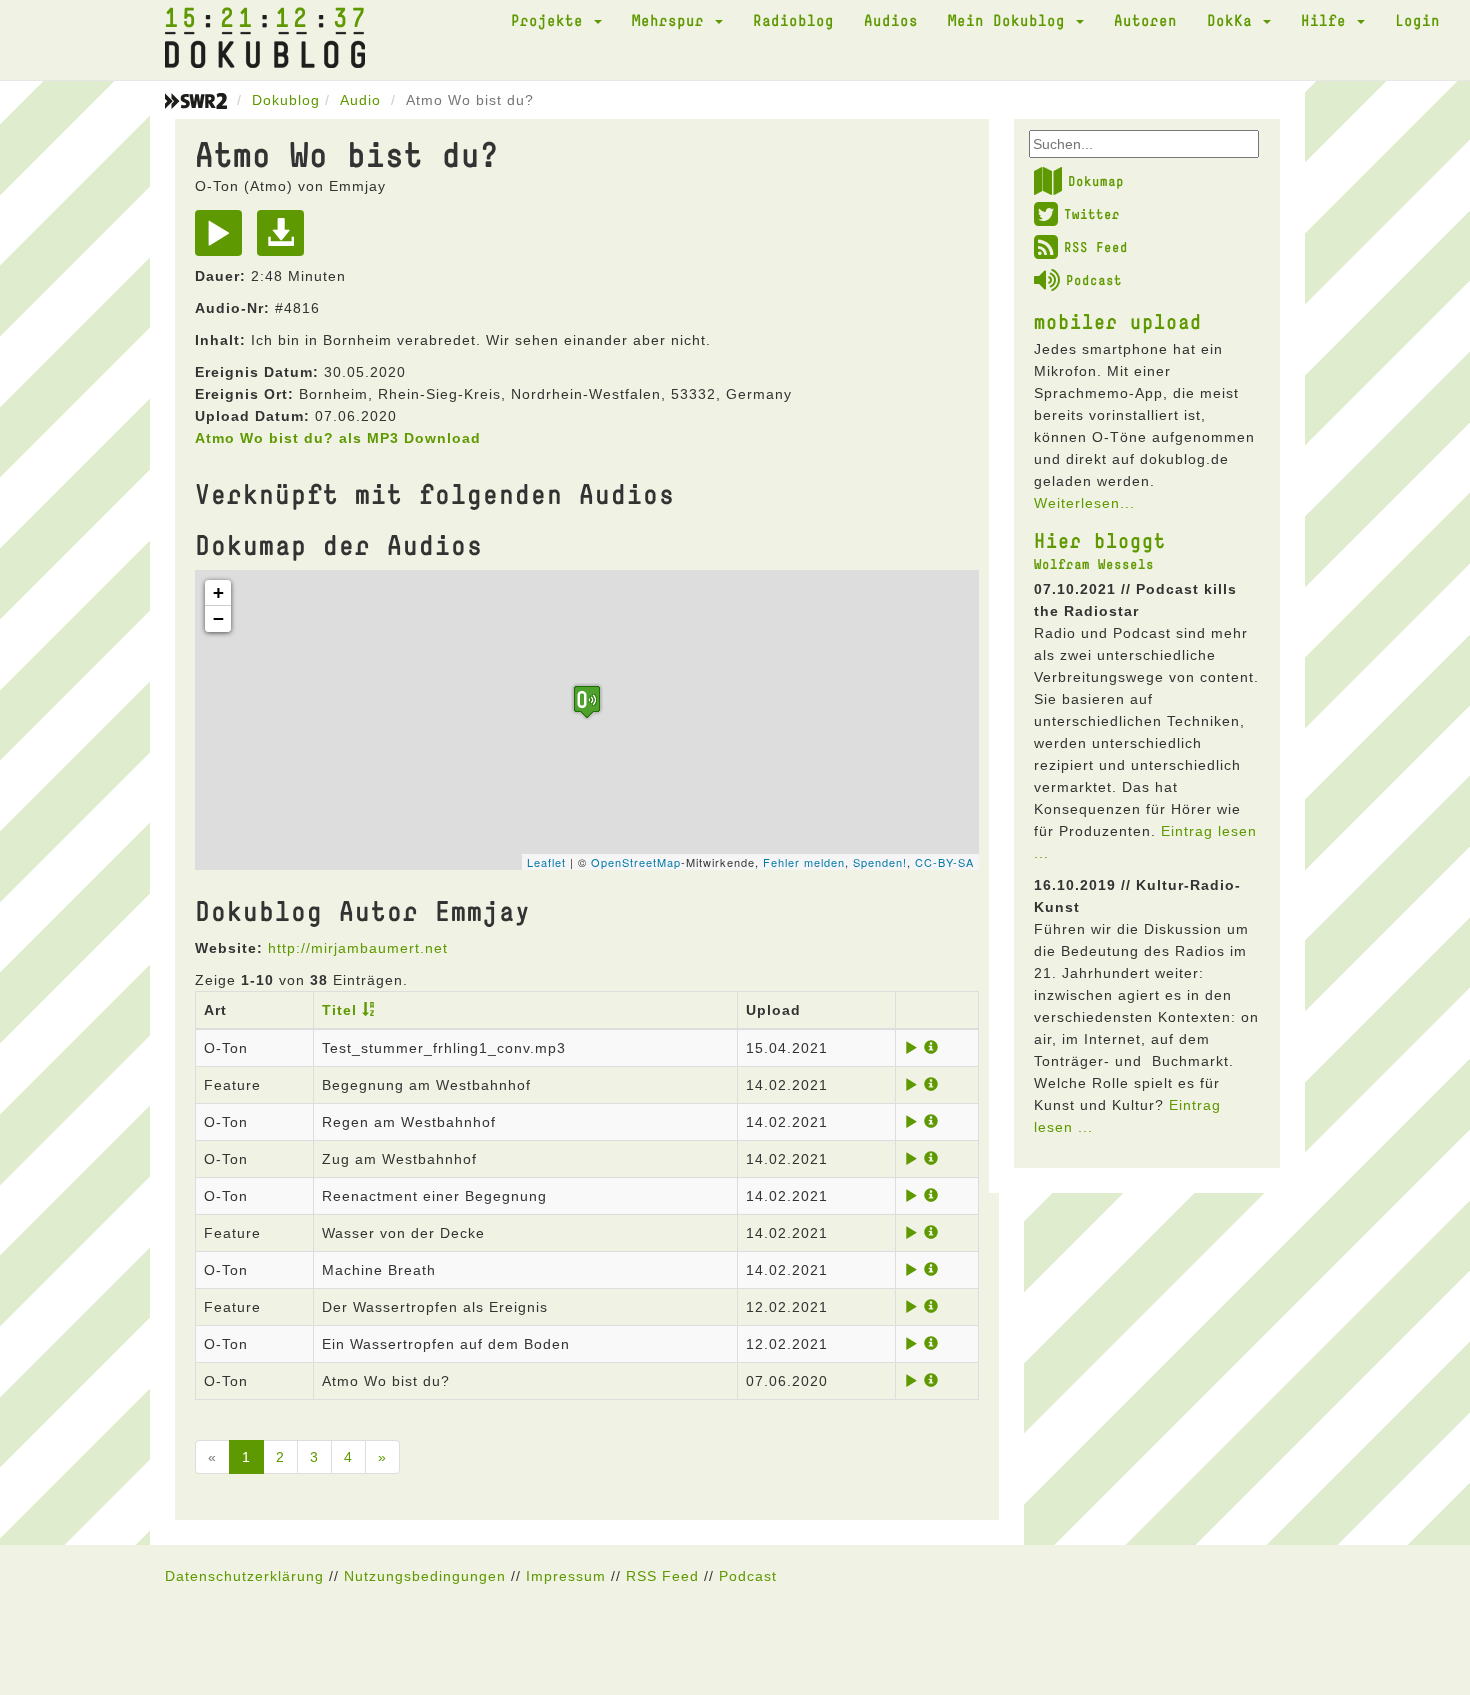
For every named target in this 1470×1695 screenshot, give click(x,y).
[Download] (285, 240)
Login (1417, 20)
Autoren (1145, 20)
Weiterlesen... (1084, 503)
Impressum (566, 1576)
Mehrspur (672, 20)
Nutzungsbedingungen (425, 1576)
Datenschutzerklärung (244, 1576)
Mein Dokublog (1011, 20)
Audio (360, 100)
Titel (339, 1010)
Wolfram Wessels (1094, 564)
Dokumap (1096, 181)
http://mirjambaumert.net (358, 948)
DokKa (1234, 20)
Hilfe (1328, 20)
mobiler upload (1118, 321)
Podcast (1094, 280)
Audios (891, 20)
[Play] (223, 240)
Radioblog (793, 20)
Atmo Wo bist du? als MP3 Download (338, 438)
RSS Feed (1096, 247)
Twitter (1092, 214)
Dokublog (286, 100)
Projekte (551, 20)
